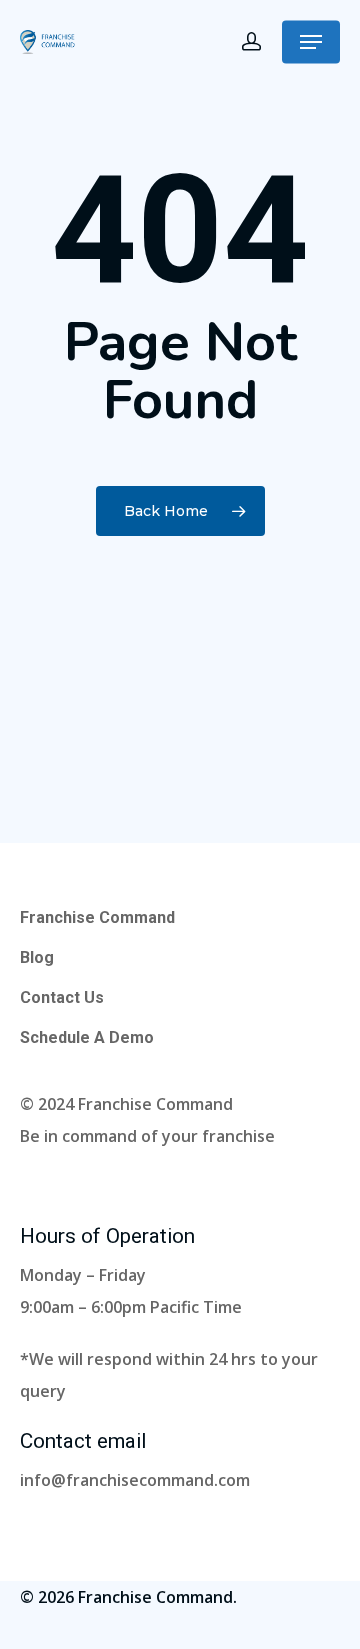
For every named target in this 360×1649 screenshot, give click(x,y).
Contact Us (62, 997)
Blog (37, 957)
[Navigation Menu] (311, 42)
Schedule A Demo (87, 1037)
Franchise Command (97, 917)
